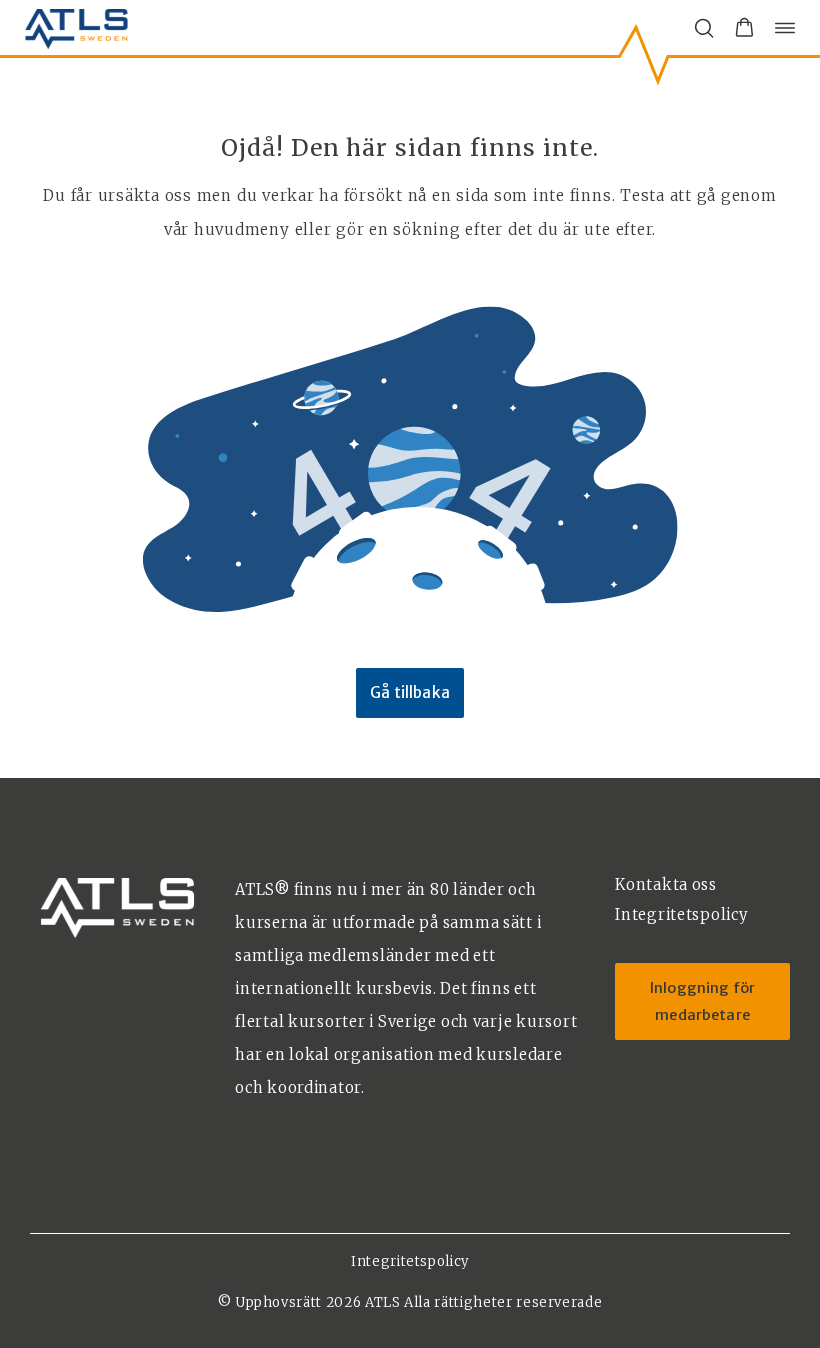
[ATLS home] (76, 27)
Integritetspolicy (410, 1261)
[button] (744, 28)
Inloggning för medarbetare (702, 1001)
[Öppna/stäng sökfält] (704, 28)
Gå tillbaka (410, 692)
